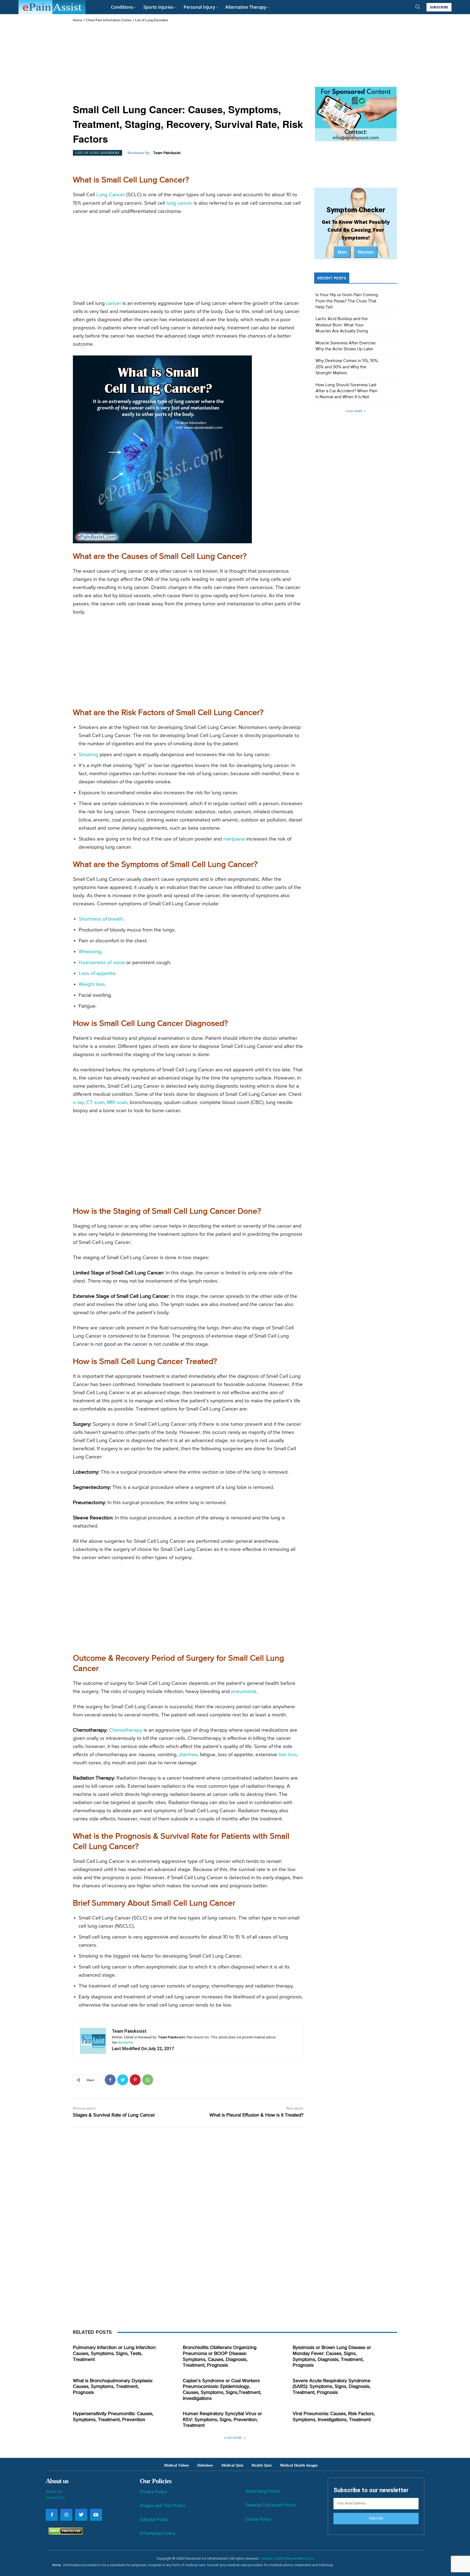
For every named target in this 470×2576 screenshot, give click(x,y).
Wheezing (90, 952)
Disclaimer (288, 2558)
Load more (354, 411)
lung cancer (179, 203)
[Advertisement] (188, 64)
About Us (54, 2491)
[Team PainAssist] (93, 2041)
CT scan (95, 1103)
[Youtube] (96, 2515)
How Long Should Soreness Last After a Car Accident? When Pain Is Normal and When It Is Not (347, 391)
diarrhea (188, 1755)
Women (366, 252)
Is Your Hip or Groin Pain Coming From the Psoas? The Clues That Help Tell (347, 301)
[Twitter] (123, 2080)
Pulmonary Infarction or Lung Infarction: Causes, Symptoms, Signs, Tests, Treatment (115, 2353)
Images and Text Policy (163, 2506)
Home (78, 20)
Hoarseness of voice (102, 963)
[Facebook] (110, 2080)
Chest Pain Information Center (109, 20)
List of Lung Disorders (152, 20)
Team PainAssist (167, 153)
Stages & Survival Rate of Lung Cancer (114, 2115)
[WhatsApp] (148, 2080)
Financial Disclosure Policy (271, 2505)
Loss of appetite (97, 973)
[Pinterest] (135, 2080)
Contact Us (55, 2497)
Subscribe (376, 2518)
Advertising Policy (263, 2491)
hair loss (288, 1755)
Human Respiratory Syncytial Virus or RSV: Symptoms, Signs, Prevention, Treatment (222, 2420)
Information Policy (157, 2533)
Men (342, 252)
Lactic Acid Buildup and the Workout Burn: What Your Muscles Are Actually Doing (342, 325)
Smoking (88, 755)
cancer (114, 303)
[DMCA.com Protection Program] (64, 2533)
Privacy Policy (153, 2492)
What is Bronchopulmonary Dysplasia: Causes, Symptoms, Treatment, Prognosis (113, 2387)
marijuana (234, 839)
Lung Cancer (111, 195)
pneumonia (244, 1692)
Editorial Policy (154, 2520)
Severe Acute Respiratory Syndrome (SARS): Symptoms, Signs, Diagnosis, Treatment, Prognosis (332, 2387)
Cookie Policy (258, 2519)
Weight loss (92, 984)
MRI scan (117, 1103)
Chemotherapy (126, 1730)
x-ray (78, 1103)
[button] (418, 7)
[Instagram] (66, 2515)
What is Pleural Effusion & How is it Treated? (256, 2115)
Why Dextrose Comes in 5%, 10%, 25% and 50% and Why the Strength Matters (347, 367)
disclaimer (126, 2043)
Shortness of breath (101, 919)
